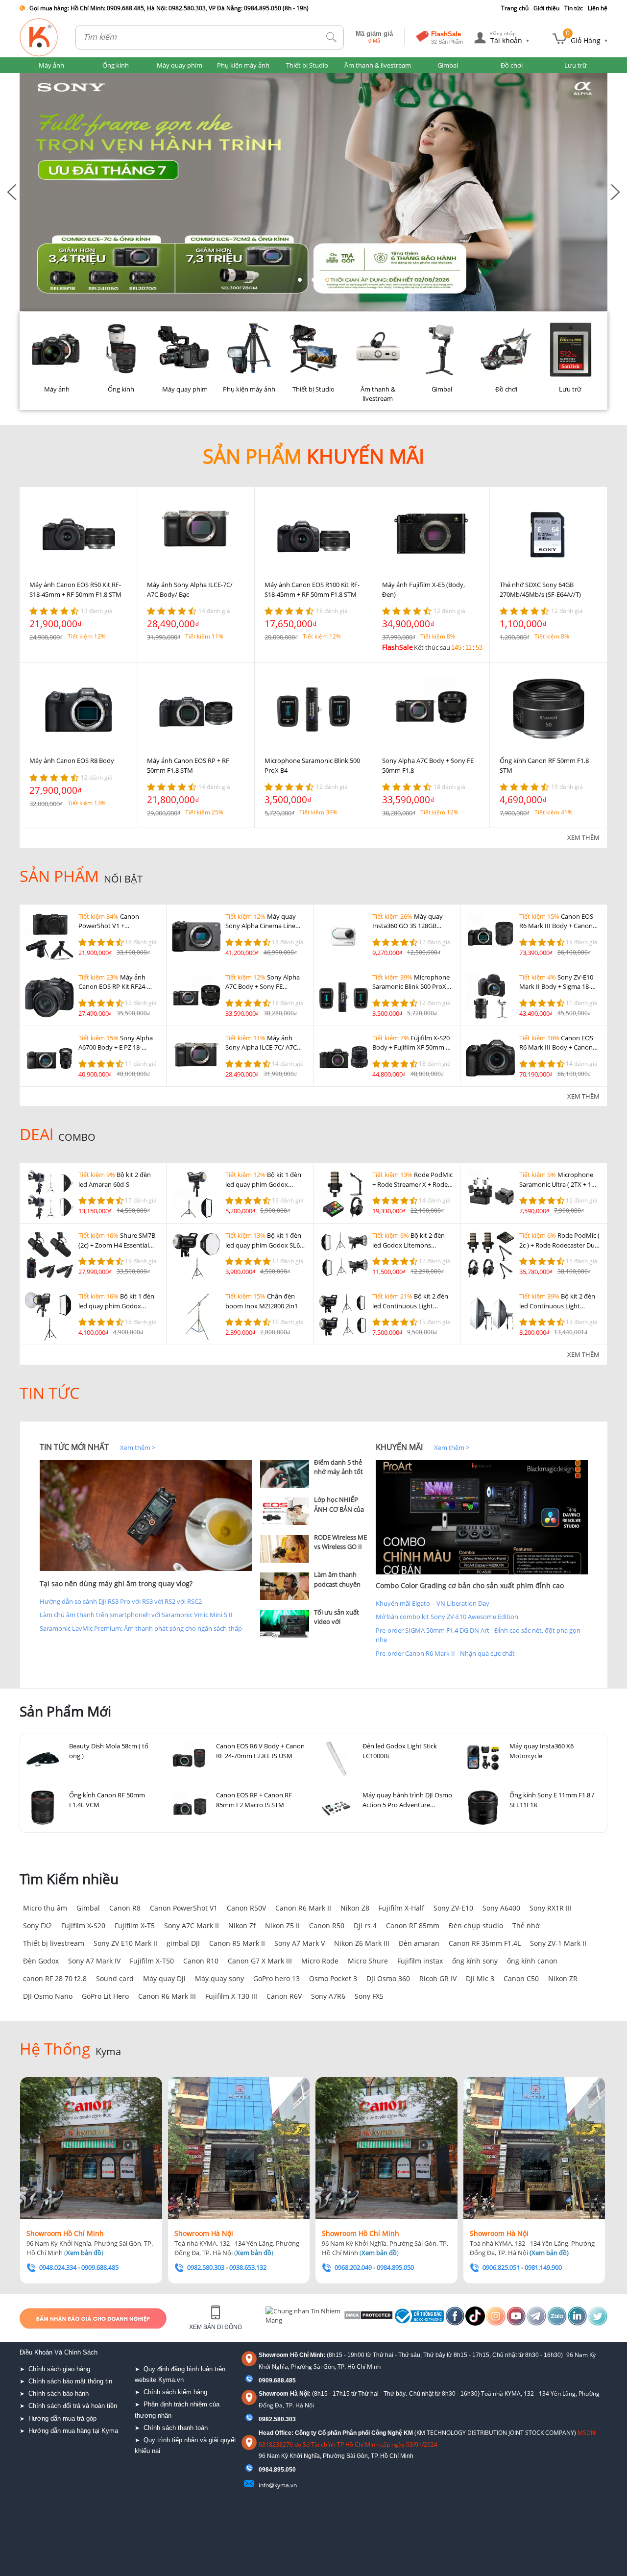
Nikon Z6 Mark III (362, 1943)
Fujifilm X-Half (401, 1908)
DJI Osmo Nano (48, 1996)
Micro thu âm (45, 1908)
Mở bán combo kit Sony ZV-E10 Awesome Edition (447, 1617)
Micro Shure (368, 1961)
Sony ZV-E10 (453, 1908)
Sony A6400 (501, 1908)
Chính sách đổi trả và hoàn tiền (73, 2406)
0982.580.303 (277, 2419)
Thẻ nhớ (526, 1926)
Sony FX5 (369, 1996)
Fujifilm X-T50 (152, 1961)
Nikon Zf (242, 1926)
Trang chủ (515, 8)
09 (262, 2470)
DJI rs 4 (365, 1926)
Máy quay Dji (164, 1978)
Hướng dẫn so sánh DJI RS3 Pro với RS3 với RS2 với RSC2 (121, 1601)
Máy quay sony (219, 1978)
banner (30, 77)
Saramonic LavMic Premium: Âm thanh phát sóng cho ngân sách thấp (141, 1628)
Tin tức (574, 8)
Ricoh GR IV (438, 1978)
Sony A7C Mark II (192, 1926)
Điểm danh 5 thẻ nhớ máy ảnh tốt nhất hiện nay (338, 1472)
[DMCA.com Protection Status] (368, 2318)
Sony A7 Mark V (300, 1943)
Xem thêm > (138, 1447)
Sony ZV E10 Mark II (125, 1943)
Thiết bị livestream (54, 1943)
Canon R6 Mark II (303, 1908)
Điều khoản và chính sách (59, 2352)
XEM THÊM (583, 837)
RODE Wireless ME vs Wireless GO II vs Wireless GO (340, 1547)
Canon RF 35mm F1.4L (485, 1943)
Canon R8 (125, 1908)
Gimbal (88, 1908)
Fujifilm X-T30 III (231, 1996)
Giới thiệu (546, 8)
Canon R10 (201, 1961)
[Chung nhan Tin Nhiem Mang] (303, 2318)
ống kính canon (532, 1961)
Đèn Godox (41, 1961)
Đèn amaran (419, 1943)
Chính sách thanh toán (176, 2428)
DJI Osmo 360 (388, 1978)
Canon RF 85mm (413, 1926)
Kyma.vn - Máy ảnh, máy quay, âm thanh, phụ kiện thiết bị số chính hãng (39, 37)
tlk (332, 37)
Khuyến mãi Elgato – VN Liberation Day (433, 1603)
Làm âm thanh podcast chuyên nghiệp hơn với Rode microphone (340, 1589)
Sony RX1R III (551, 1908)
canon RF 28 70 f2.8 (55, 1978)
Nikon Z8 (355, 1908)
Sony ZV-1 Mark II (558, 1943)
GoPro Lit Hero (105, 1996)
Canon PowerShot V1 (184, 1908)
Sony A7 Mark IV (94, 1961)
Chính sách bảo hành (59, 2393)
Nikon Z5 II (282, 1926)
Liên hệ (598, 8)
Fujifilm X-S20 (83, 1926)
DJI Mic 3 (480, 1978)
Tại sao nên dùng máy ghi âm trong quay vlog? (116, 1583)
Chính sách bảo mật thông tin (70, 2381)
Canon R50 (327, 1926)
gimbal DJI (183, 1943)
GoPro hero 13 (277, 1978)
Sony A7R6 (328, 1996)
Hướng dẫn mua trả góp (62, 2418)
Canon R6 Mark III (167, 1996)
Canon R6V (284, 1996)
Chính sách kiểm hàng (175, 2392)
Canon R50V (246, 1908)
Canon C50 (521, 1978)
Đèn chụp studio (476, 1926)
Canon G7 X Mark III (260, 1961)
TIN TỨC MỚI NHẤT (74, 1447)
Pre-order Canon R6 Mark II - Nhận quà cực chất (445, 1653)
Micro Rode (320, 1961)
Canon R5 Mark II (237, 1943)
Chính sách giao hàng (59, 2369)
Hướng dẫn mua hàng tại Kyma (73, 2431)
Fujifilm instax (420, 1961)
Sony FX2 (37, 1926)
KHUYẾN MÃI (399, 1447)
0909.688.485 (277, 2380)
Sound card (115, 1978)
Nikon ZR (563, 1978)
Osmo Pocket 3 (333, 1978)
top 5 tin (275, 1447)
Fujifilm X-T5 (135, 1926)
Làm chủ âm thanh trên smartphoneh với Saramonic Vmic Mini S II (136, 1615)
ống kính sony (475, 1961)
